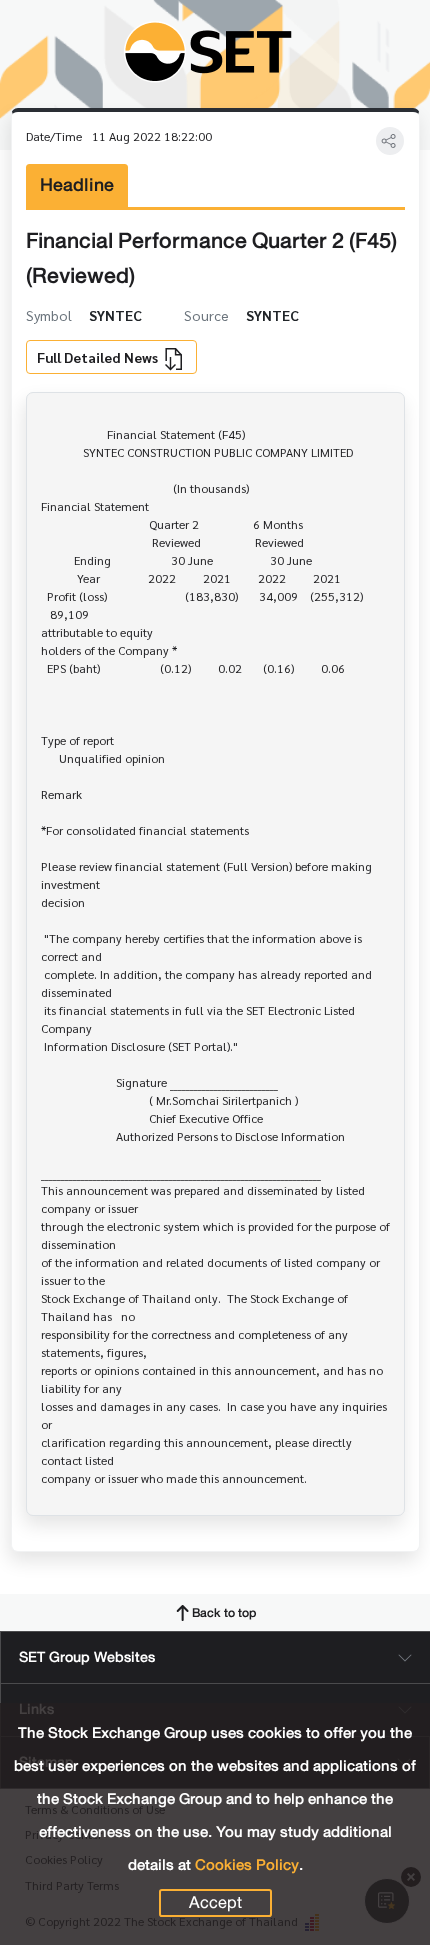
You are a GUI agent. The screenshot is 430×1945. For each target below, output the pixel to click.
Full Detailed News (99, 357)
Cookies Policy (247, 1865)
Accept (215, 1903)
